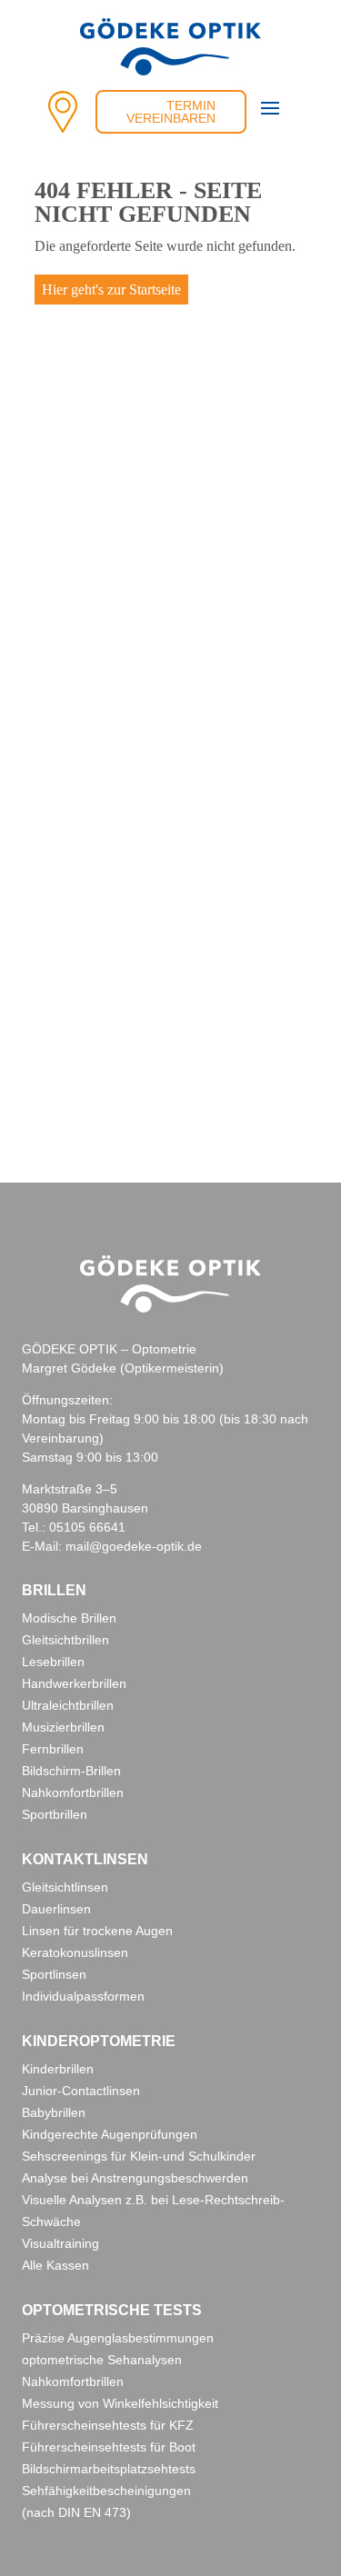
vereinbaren (171, 118)
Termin (191, 105)
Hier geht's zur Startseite (111, 290)
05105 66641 (87, 1527)
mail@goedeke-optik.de (134, 1546)
